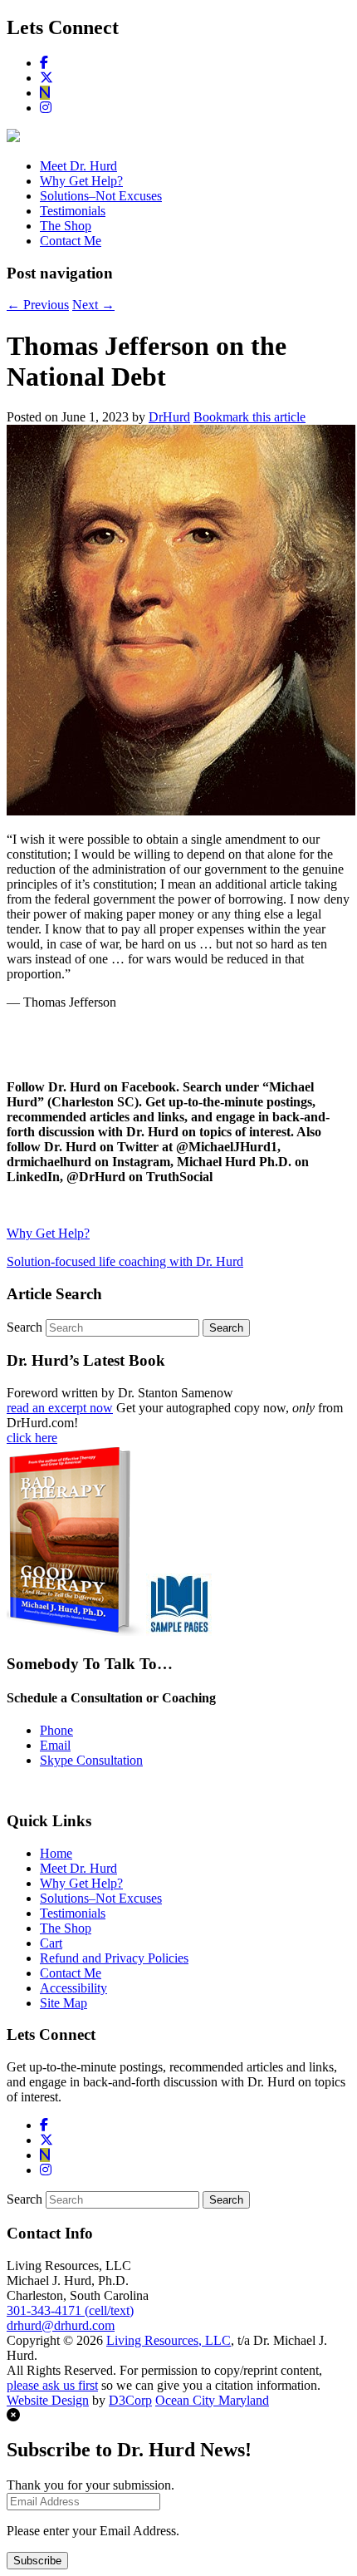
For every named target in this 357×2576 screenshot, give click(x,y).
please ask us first (52, 2385)
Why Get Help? (81, 181)
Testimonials (73, 211)
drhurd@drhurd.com (61, 2325)
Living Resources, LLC (169, 2340)
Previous (38, 305)
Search (24, 1327)
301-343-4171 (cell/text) (70, 2310)
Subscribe (37, 2561)
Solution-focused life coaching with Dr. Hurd (125, 1261)
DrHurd (169, 417)
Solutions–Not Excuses (101, 196)
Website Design (48, 2400)
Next (93, 305)
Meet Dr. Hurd (78, 166)
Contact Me (71, 241)
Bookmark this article (249, 417)
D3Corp (130, 2400)
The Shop (66, 226)
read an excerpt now (60, 1408)
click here (32, 1438)
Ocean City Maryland (212, 2400)
